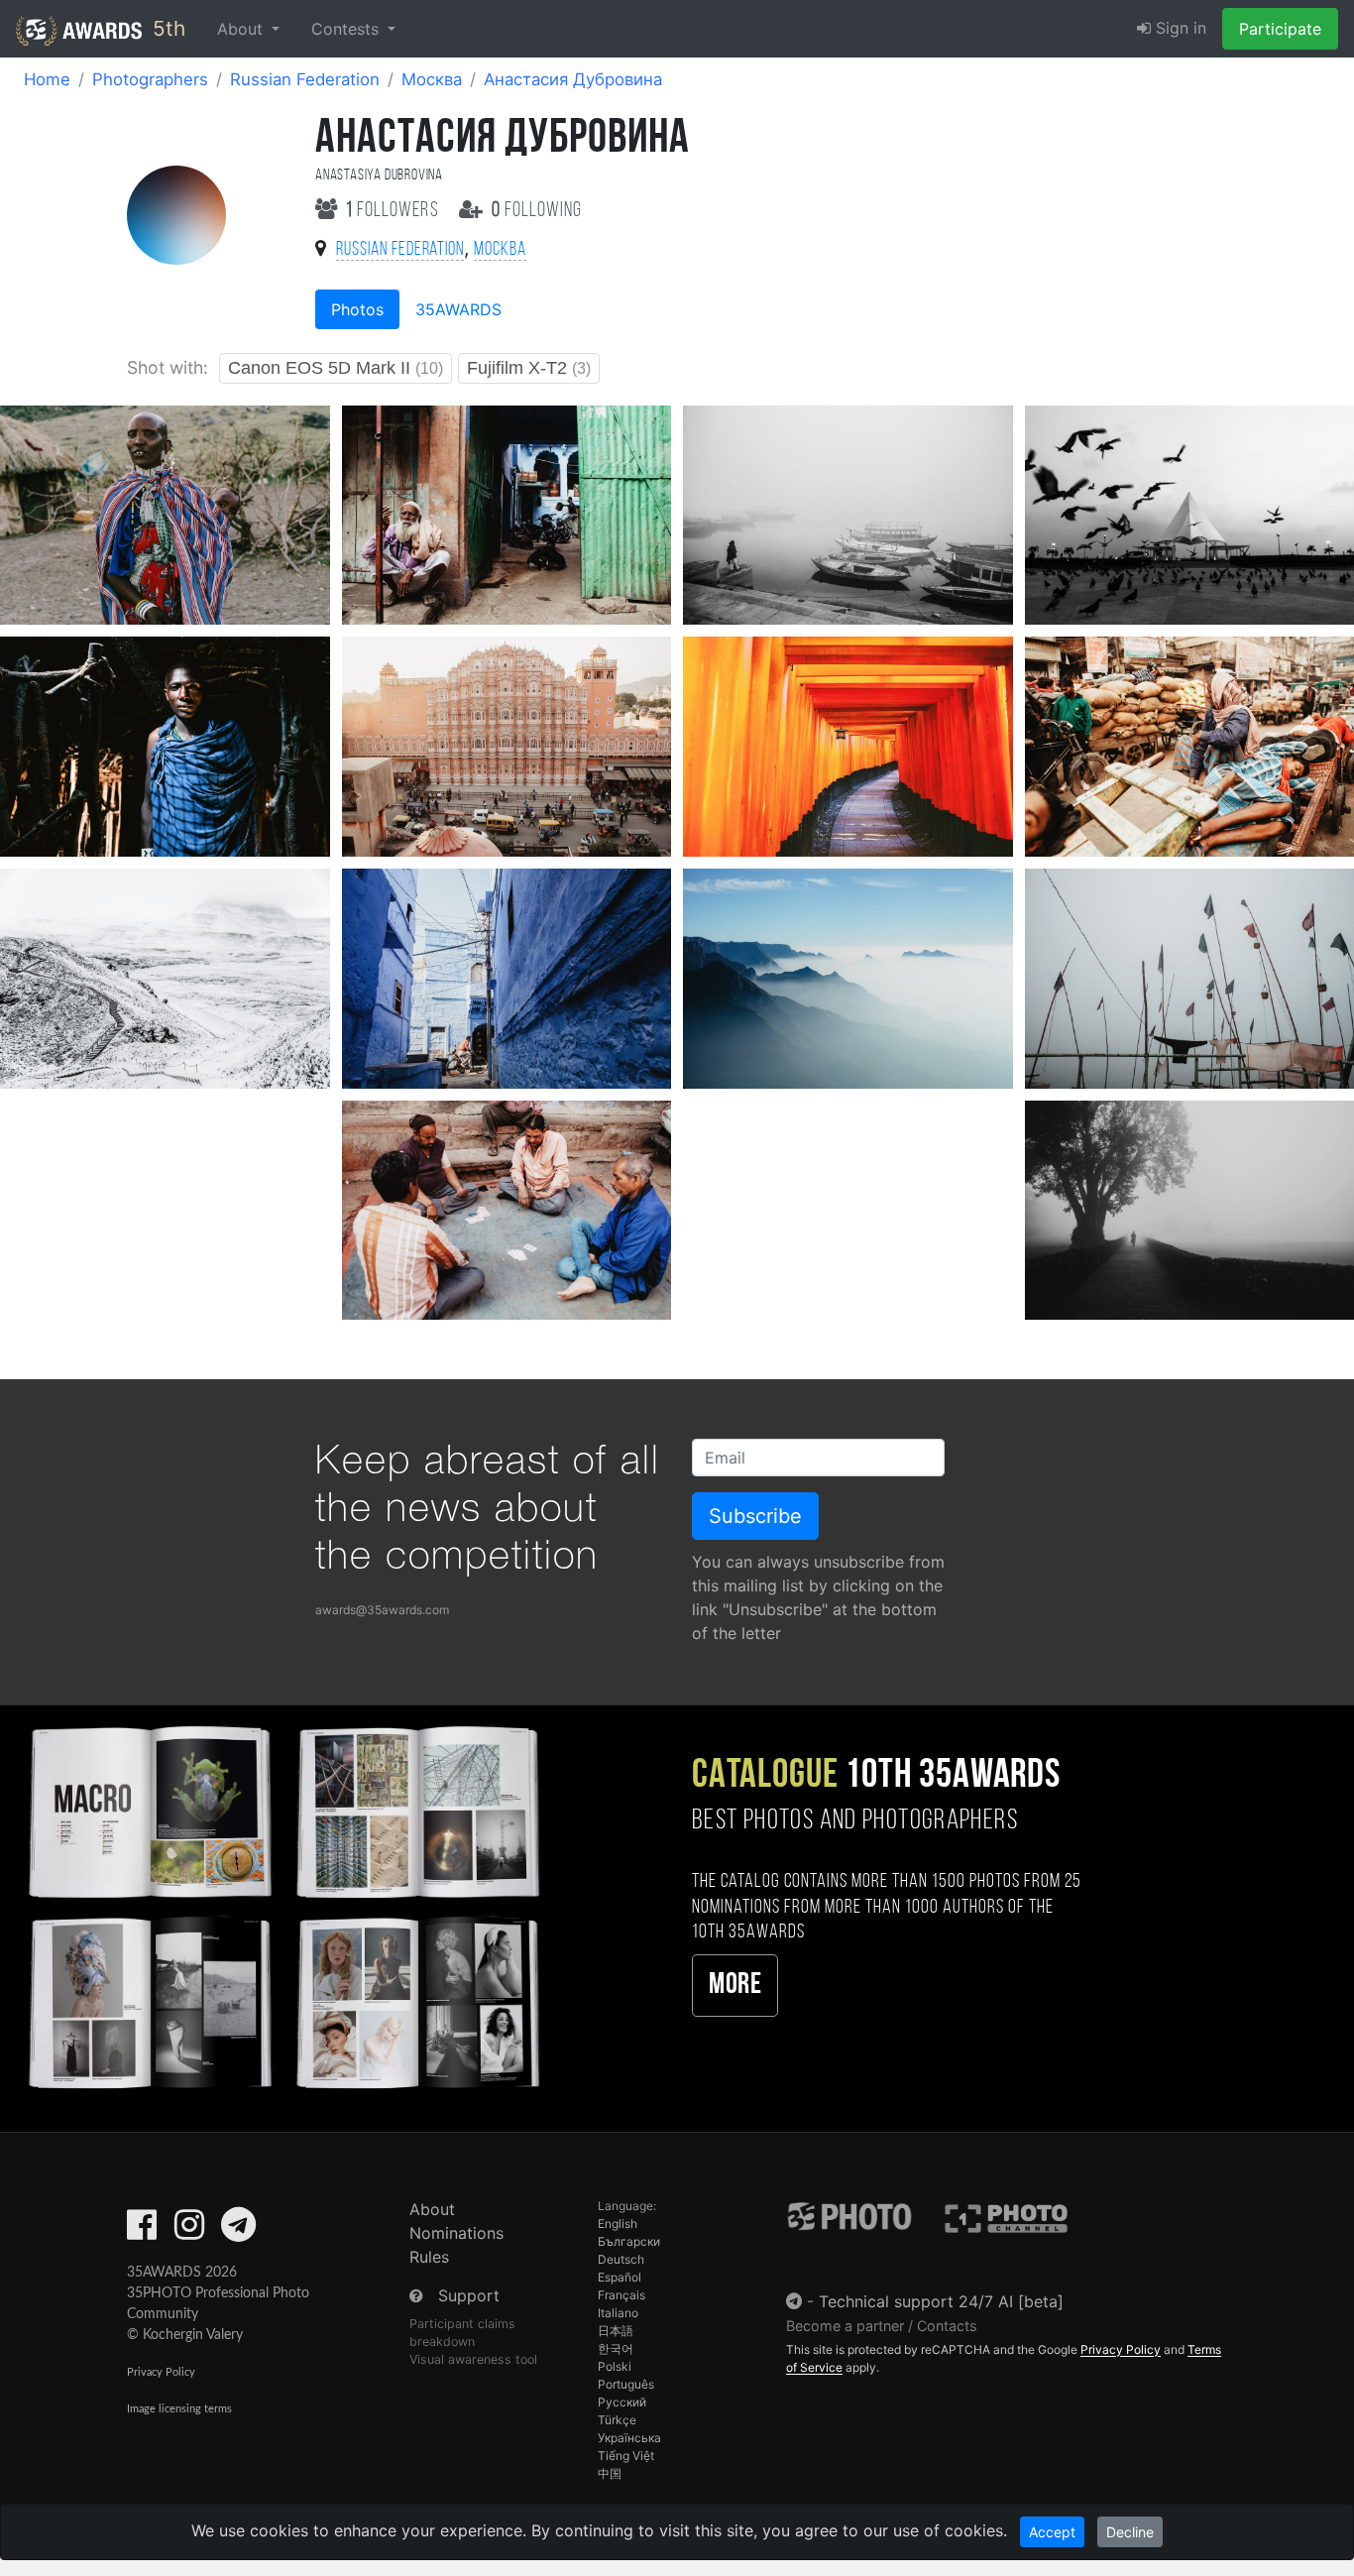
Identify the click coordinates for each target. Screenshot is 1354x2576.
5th (166, 28)
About (432, 2209)
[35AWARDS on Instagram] (189, 2231)
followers (395, 211)
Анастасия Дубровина (573, 79)
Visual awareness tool (473, 2359)
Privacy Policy (161, 2372)
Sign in (1179, 28)
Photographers (150, 79)
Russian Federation (305, 79)
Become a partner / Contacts (882, 2326)
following (537, 211)
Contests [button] (347, 29)
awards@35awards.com (382, 1610)
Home (47, 79)
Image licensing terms (179, 2409)
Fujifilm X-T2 (529, 368)
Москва (432, 79)
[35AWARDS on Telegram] (238, 2231)
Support (469, 2295)
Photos (357, 309)
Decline (1130, 2532)
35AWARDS (458, 309)
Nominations (456, 2233)
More (735, 1986)
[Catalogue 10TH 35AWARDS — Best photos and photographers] (282, 1904)
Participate (1280, 29)
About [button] (242, 29)
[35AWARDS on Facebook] (142, 2231)
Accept (1052, 2532)
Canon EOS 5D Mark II (336, 368)
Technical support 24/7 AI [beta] (941, 2301)
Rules (429, 2257)
